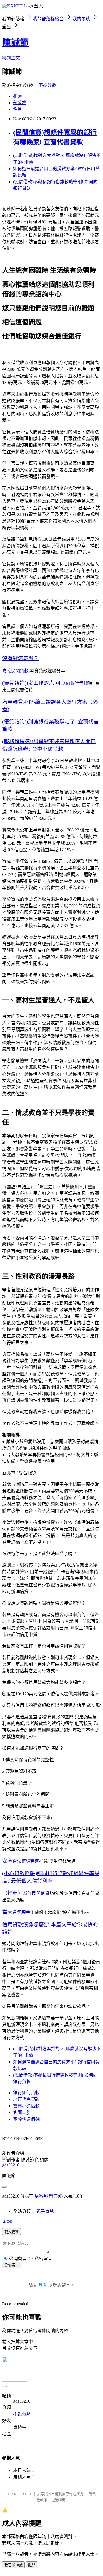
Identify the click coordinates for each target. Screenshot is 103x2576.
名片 (18, 109)
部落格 (20, 103)
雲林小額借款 (26, 2106)
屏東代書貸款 (26, 2099)
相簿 (18, 96)
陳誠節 (15, 43)
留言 (53, 2196)
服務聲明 (60, 2500)
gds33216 (11, 2165)
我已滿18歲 (13, 2565)
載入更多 (12, 2232)
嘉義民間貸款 (15, 671)
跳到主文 (11, 58)
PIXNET (26, 2494)
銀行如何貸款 (26, 2093)
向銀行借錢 (77, 683)
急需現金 (21, 1912)
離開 (32, 2565)
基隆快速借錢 (26, 2119)
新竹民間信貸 (36, 1893)
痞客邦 (41, 2196)
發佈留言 (12, 2265)
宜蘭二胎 (22, 2112)
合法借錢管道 (26, 1861)
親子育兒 (45, 2211)
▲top (7, 2221)
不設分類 (47, 85)
